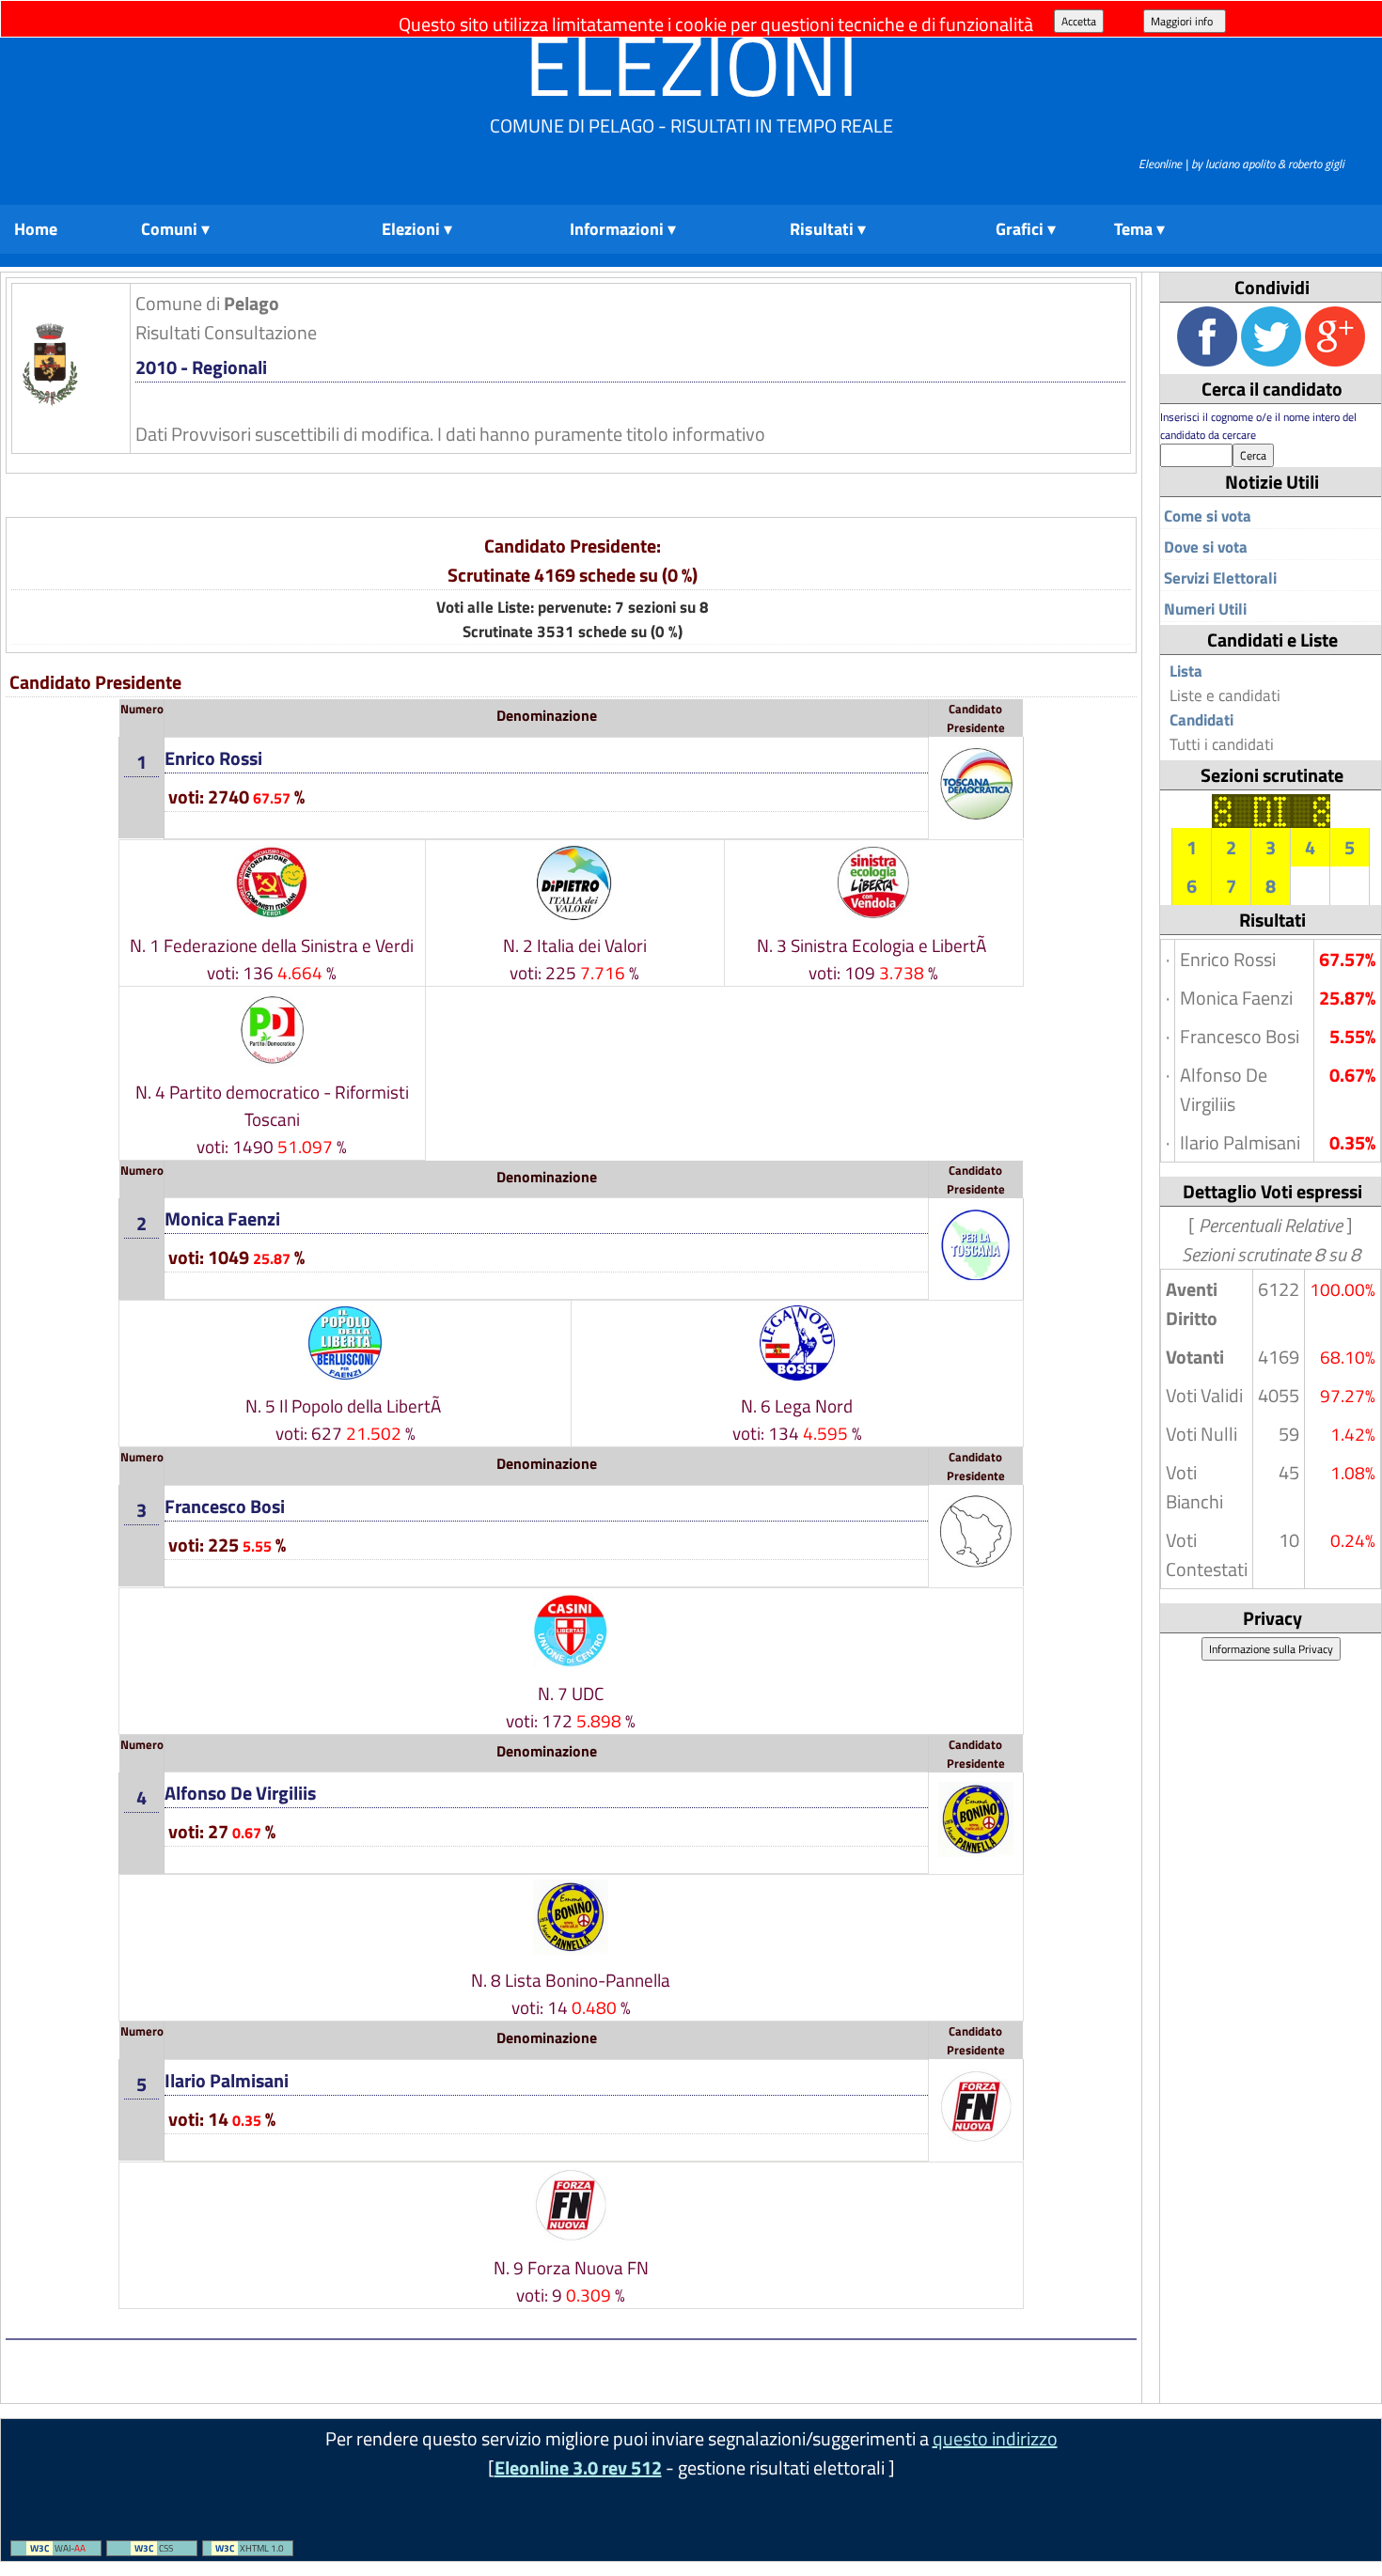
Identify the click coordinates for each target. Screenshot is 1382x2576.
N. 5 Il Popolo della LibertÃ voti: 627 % (345, 1419)
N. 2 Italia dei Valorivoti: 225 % (575, 959)
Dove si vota (1206, 547)
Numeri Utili (1205, 609)
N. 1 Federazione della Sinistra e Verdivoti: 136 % (272, 959)
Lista (1186, 671)
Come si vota (1208, 516)
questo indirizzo (995, 2438)
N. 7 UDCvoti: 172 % (571, 1707)
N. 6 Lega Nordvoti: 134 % (797, 1419)
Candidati (1201, 720)
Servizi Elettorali (1220, 578)
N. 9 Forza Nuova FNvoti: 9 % (571, 2281)
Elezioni (691, 64)
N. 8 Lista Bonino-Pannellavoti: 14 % (571, 1993)
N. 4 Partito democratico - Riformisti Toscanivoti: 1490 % (272, 1119)
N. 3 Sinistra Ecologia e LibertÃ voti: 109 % (873, 959)
